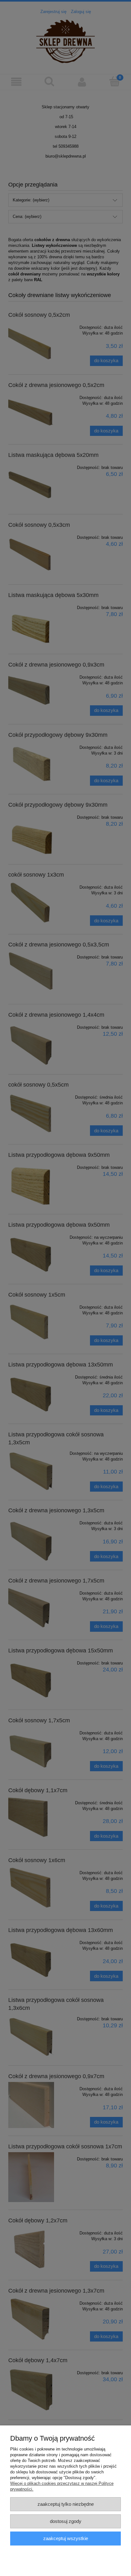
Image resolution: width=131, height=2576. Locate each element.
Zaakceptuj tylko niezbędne (66, 2504)
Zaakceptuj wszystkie (66, 2538)
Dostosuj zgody (66, 2521)
